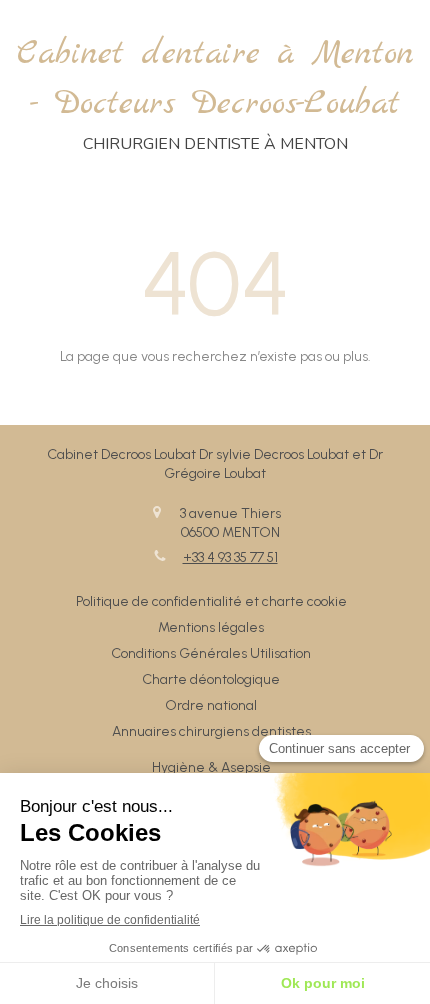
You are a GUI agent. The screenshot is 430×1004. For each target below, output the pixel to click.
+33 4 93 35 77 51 (230, 557)
